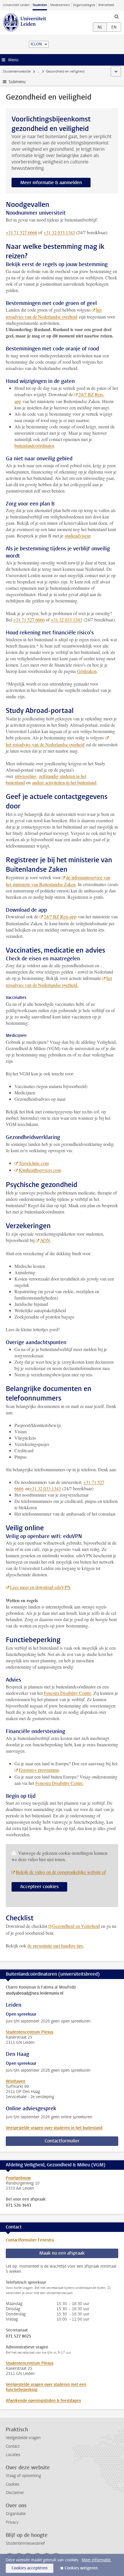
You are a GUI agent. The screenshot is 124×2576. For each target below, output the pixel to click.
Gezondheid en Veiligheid (76, 1926)
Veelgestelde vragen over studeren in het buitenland (54, 2128)
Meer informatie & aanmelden (51, 183)
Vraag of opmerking (23, 2476)
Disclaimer (15, 2493)
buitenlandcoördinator (34, 445)
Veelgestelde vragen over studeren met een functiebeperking (46, 2387)
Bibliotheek (106, 5)
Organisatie (16, 2514)
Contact (13, 2446)
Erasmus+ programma (39, 1770)
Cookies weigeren (81, 2568)
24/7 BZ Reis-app (60, 916)
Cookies (13, 2484)
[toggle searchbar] (117, 16)
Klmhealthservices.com (40, 1170)
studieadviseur (77, 536)
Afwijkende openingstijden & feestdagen (43, 2401)
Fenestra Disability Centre (67, 1693)
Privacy (12, 2522)
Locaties (13, 2455)
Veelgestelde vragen (23, 2438)
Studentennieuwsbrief (25, 2543)
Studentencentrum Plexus (30, 2032)
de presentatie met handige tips (55, 1946)
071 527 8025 (18, 2336)
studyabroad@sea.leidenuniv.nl (35, 1993)
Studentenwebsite (17, 71)
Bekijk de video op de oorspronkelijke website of (61, 1872)
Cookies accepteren (30, 2568)
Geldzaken (87, 671)
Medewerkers (60, 5)
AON (45, 1240)
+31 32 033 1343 (59, 232)
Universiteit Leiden (16, 5)
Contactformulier (62, 2141)
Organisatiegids (84, 5)
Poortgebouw (18, 2178)
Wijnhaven (16, 2081)
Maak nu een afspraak (62, 2253)
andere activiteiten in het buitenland (64, 782)
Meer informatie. (96, 2560)
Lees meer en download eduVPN (40, 1587)
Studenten (40, 5)
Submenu (17, 82)
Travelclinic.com (34, 1163)
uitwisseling (26, 776)
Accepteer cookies (39, 1887)
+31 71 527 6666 (21, 232)
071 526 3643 (18, 2205)
